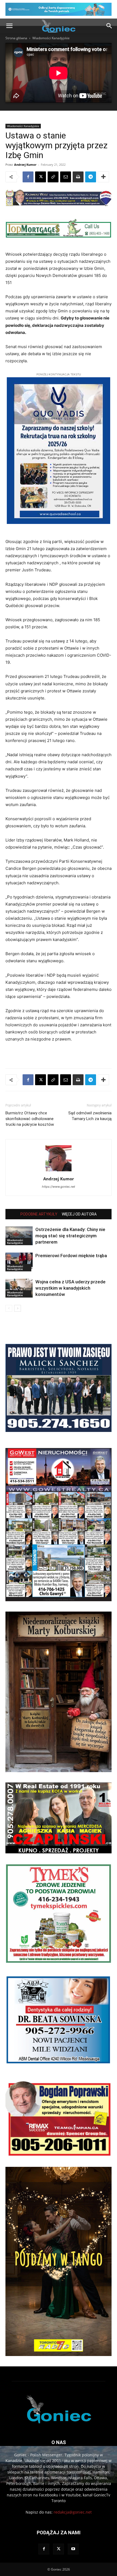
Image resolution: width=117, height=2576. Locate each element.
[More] (103, 177)
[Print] (78, 177)
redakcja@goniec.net (73, 2512)
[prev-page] (9, 1308)
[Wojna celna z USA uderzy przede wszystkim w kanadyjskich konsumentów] (19, 1288)
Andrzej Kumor (25, 165)
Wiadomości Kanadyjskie (51, 38)
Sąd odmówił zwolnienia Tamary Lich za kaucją (90, 1116)
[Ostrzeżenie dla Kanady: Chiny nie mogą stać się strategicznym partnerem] (19, 1236)
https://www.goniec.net (59, 1187)
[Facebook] (28, 177)
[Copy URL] (53, 177)
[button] (9, 26)
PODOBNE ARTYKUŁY (39, 1214)
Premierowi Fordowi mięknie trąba (71, 1256)
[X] (41, 177)
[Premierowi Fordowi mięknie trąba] (19, 1262)
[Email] (66, 177)
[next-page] (18, 1308)
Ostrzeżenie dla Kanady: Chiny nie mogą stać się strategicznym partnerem (70, 1236)
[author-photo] (59, 1171)
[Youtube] (73, 2549)
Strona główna (16, 38)
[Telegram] (91, 177)
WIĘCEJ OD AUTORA (79, 1214)
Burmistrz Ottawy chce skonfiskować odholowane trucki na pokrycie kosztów (30, 1119)
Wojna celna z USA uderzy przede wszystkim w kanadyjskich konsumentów (70, 1288)
